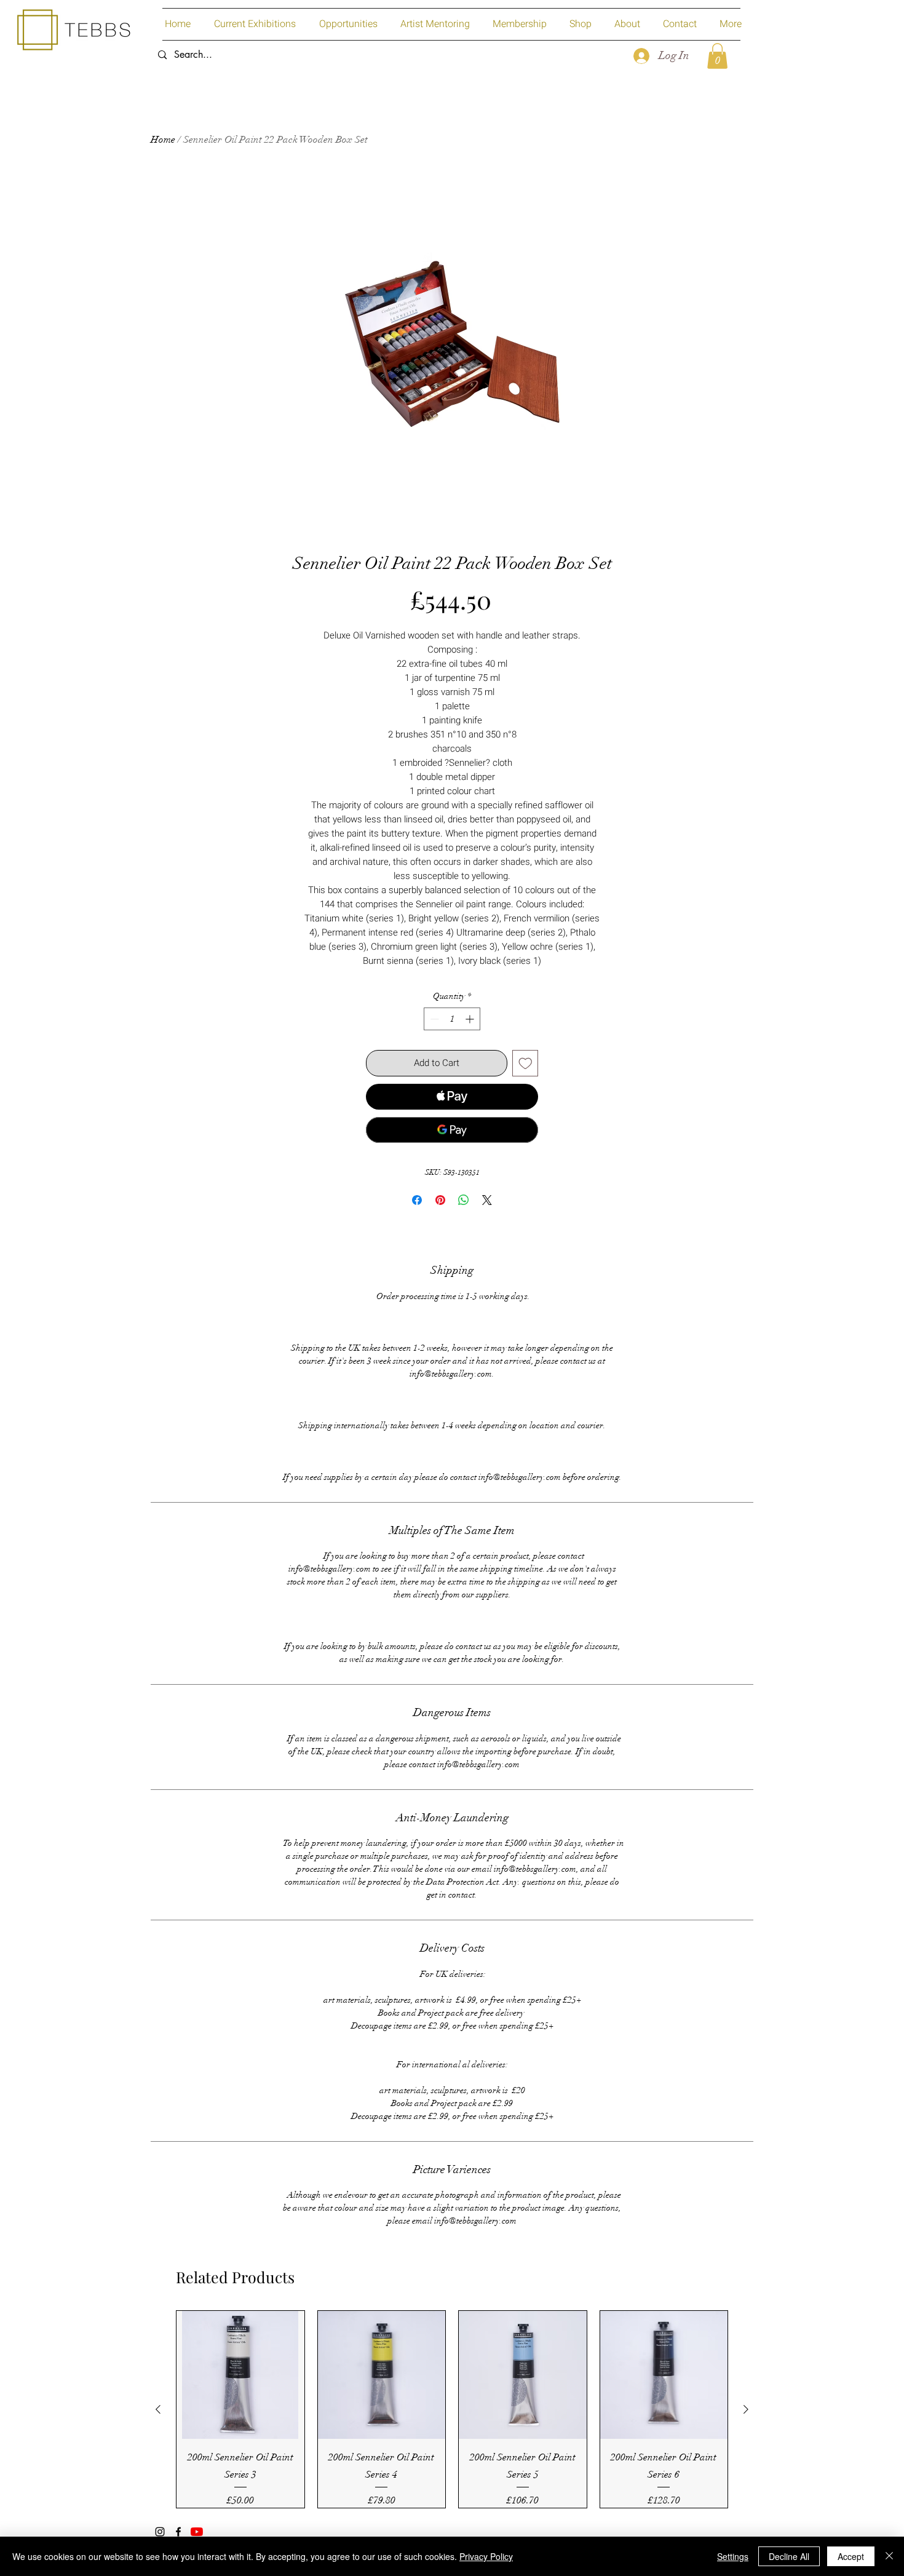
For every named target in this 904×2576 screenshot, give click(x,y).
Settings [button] (733, 2556)
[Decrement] (433, 1019)
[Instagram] (160, 2532)
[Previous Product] (158, 2409)
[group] (452, 2409)
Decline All (789, 2556)
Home (163, 140)
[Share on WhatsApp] (464, 1200)
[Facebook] (178, 2532)
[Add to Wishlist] (525, 1063)
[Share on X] (487, 1200)
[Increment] (471, 1019)
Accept (851, 2556)
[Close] (889, 2556)
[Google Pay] (452, 1130)
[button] (717, 56)
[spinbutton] (452, 1019)
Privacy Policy (486, 2556)
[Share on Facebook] (417, 1200)
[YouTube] (197, 2532)
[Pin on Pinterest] (440, 1200)
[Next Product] (746, 2409)
